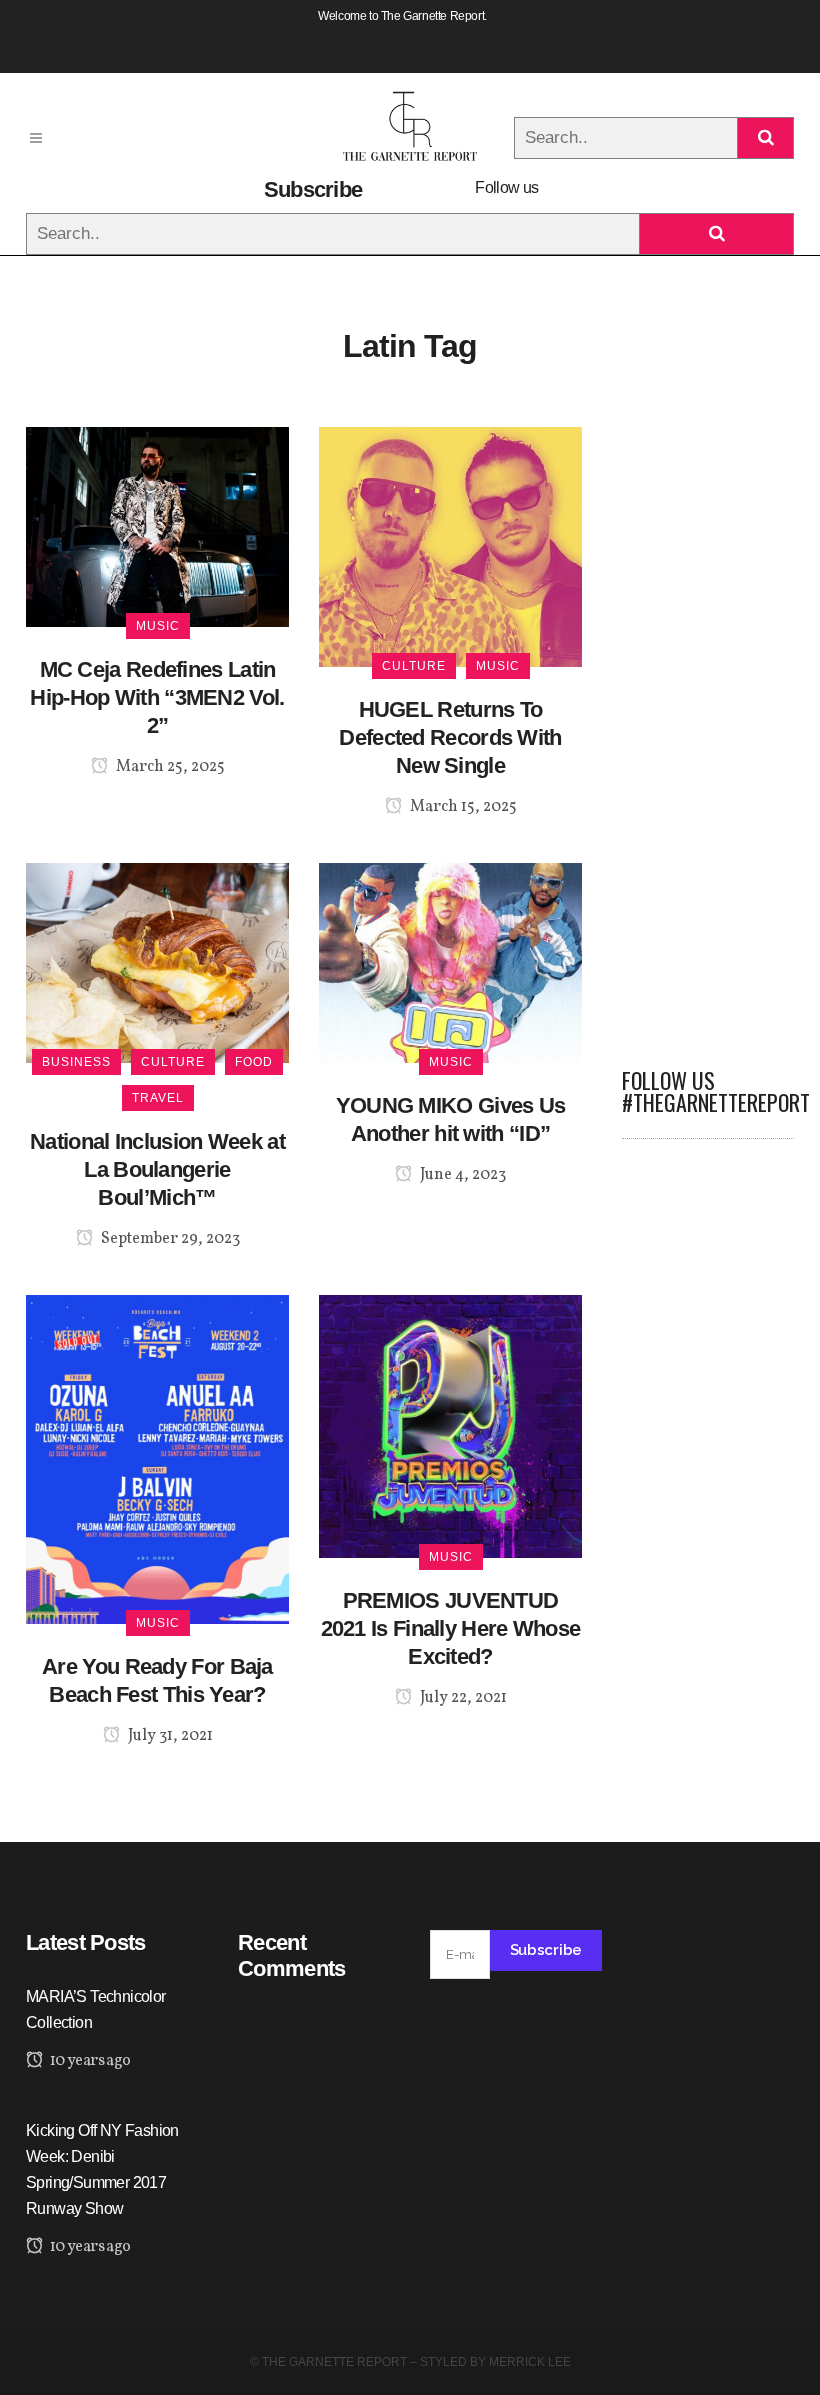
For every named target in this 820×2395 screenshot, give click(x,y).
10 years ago (88, 2061)
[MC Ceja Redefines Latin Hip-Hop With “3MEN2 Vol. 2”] (157, 525)
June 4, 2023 (461, 1175)
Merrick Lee (530, 2362)
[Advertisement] (708, 727)
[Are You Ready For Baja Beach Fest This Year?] (157, 1458)
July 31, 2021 (169, 1736)
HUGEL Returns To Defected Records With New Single (450, 737)
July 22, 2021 (462, 1698)
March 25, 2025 (169, 767)
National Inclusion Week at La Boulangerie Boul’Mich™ (157, 1169)
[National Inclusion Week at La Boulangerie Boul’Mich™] (157, 961)
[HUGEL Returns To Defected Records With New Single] (450, 545)
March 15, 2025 (462, 807)
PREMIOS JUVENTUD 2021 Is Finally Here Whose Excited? (451, 1628)
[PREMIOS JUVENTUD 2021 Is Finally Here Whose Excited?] (450, 1425)
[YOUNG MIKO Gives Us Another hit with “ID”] (450, 961)
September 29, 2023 (169, 1239)
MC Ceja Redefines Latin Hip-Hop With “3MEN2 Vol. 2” (157, 697)
